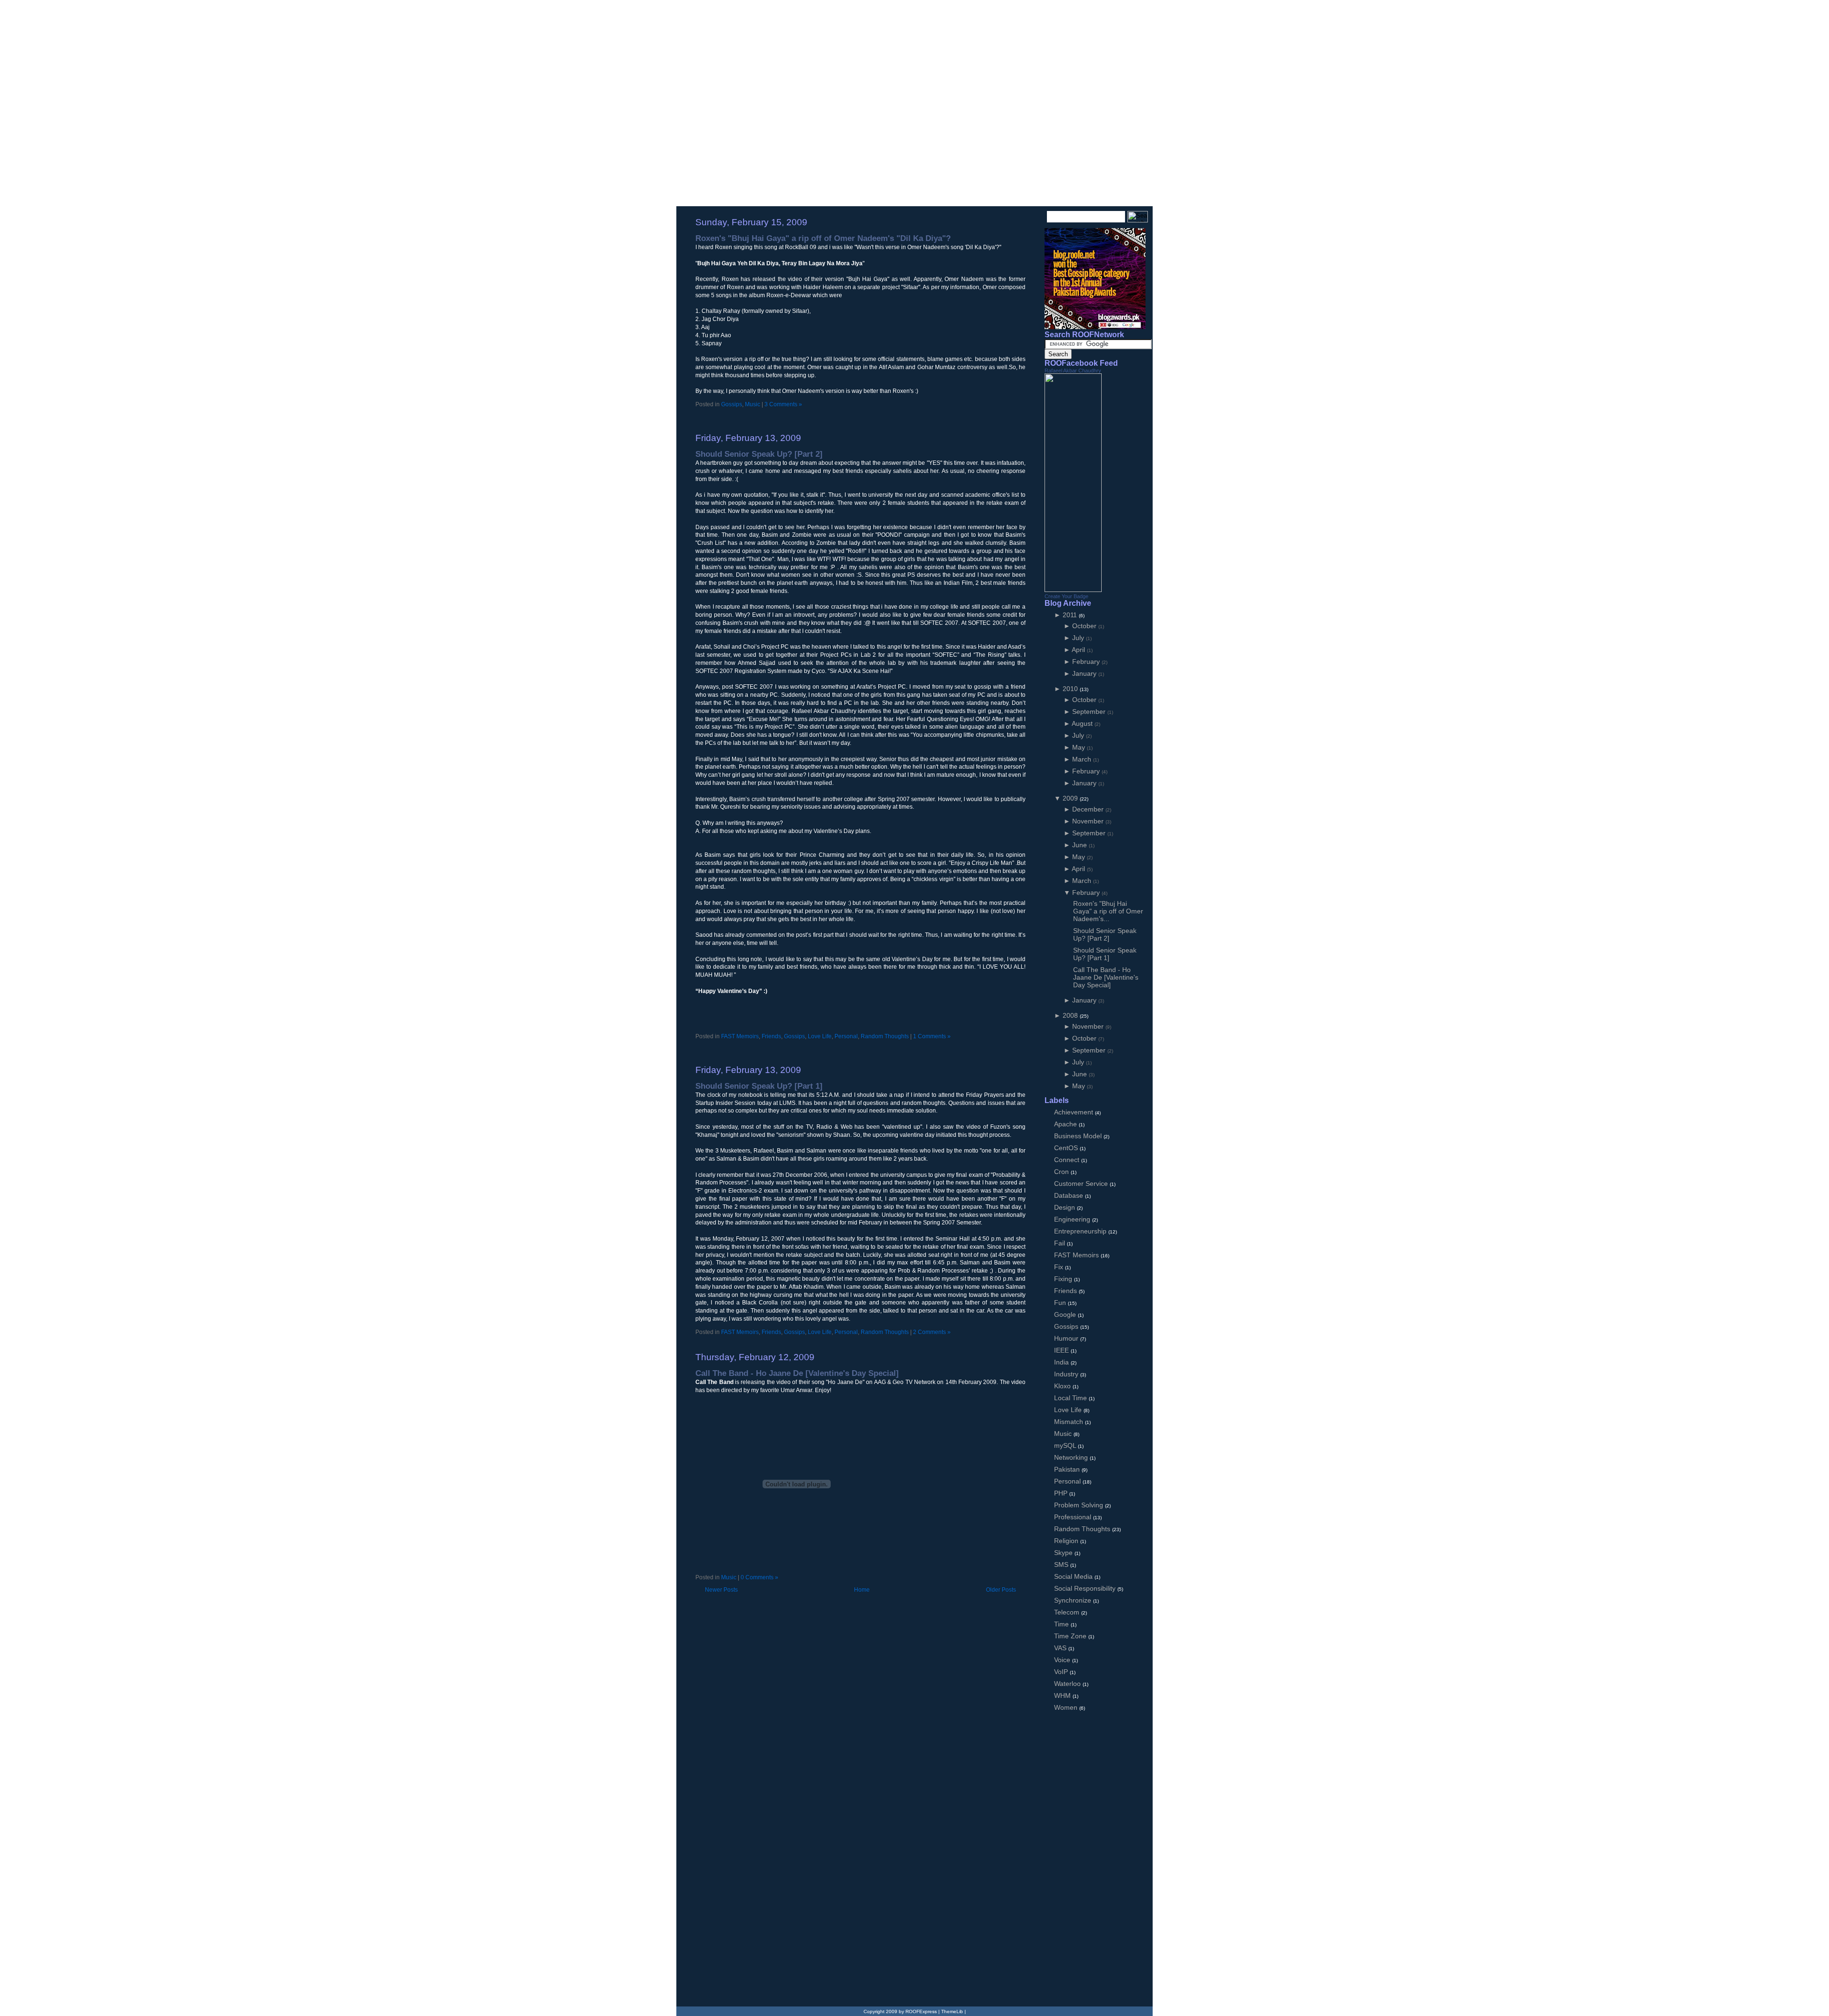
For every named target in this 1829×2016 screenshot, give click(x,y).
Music (753, 404)
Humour (1067, 1338)
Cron (1062, 1172)
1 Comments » (932, 1036)
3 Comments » (783, 404)
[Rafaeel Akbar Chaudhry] (1073, 590)
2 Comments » (932, 1332)
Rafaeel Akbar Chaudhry (1073, 371)
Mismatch (1070, 1422)
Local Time (1071, 1398)
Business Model (1079, 1136)
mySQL (1066, 1445)
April (1079, 650)
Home (862, 1590)
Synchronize (1074, 1600)
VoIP (1062, 1672)
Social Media (1074, 1576)
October (1085, 626)
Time (1062, 1624)
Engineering (1073, 1219)
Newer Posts (721, 1590)
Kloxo (1063, 1386)
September (1090, 712)
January (1085, 673)
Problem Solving (1080, 1505)
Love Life (820, 1036)
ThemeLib (952, 2011)
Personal (846, 1036)
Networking (1072, 1457)
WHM (1063, 1695)
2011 (1071, 615)
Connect (1068, 1160)
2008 (1071, 1015)
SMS (1062, 1565)
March (1083, 759)
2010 (1071, 689)
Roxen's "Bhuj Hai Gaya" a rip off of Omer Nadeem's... (1108, 911)
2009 (1071, 798)
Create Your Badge (1066, 596)
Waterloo (1068, 1684)
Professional (1074, 1517)
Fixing (1064, 1279)
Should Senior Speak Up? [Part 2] (759, 454)
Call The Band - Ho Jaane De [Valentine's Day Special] (797, 1373)
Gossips (732, 404)
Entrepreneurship (1081, 1231)
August (1083, 723)
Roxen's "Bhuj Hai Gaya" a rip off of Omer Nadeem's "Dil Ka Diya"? (823, 238)
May (1080, 747)
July (1079, 638)
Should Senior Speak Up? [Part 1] (759, 1086)
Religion (1067, 1541)
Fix (1060, 1267)
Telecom (1068, 1612)
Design (1065, 1207)
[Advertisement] (807, 417)
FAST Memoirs (740, 1036)
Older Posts (1001, 1590)
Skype (1064, 1553)
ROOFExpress (748, 20)
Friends (771, 1036)
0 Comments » (759, 1577)
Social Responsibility (1086, 1588)
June (1080, 845)
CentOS (1067, 1148)
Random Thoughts (885, 1036)
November (1089, 821)
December (1089, 809)
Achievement (1075, 1112)
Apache (1066, 1124)
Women (1067, 1707)
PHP (1062, 1493)
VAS (1061, 1648)
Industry (1067, 1374)
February (1087, 662)
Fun (1061, 1303)
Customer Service (1082, 1184)
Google (1066, 1314)
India (1062, 1362)
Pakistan (1068, 1469)
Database (1070, 1195)
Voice (1063, 1660)
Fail (1060, 1243)
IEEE (1062, 1350)
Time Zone (1071, 1636)
